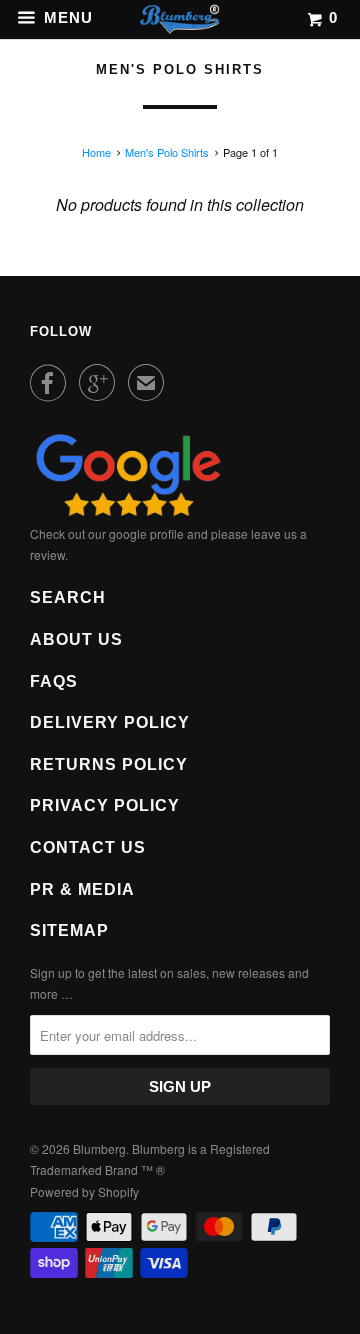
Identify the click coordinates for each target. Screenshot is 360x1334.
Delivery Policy (110, 722)
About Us (76, 639)
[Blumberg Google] (128, 511)
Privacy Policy (105, 805)
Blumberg (99, 1148)
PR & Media (82, 889)
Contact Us (88, 847)
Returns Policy (109, 764)
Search (68, 597)
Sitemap (69, 930)
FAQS (54, 681)
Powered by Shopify (84, 1191)
